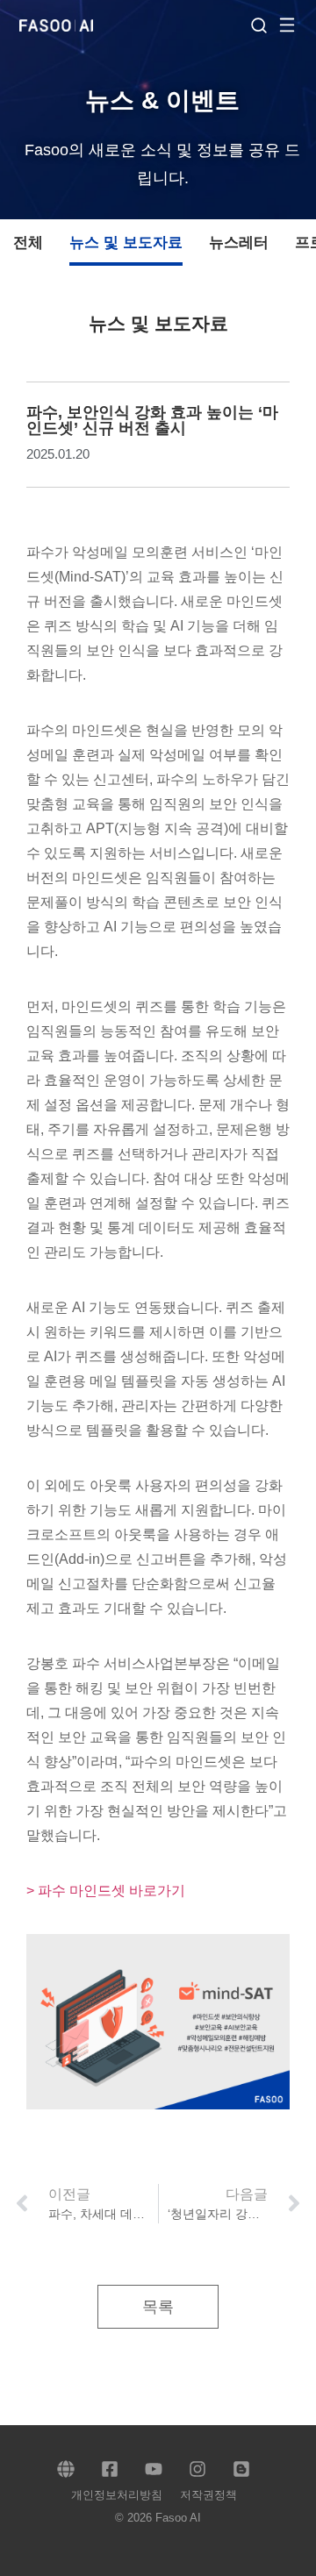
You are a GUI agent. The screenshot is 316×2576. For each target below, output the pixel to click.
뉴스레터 (239, 243)
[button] (296, 24)
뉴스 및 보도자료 (126, 243)
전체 (28, 243)
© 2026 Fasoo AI (158, 2518)
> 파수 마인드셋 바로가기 (106, 1891)
